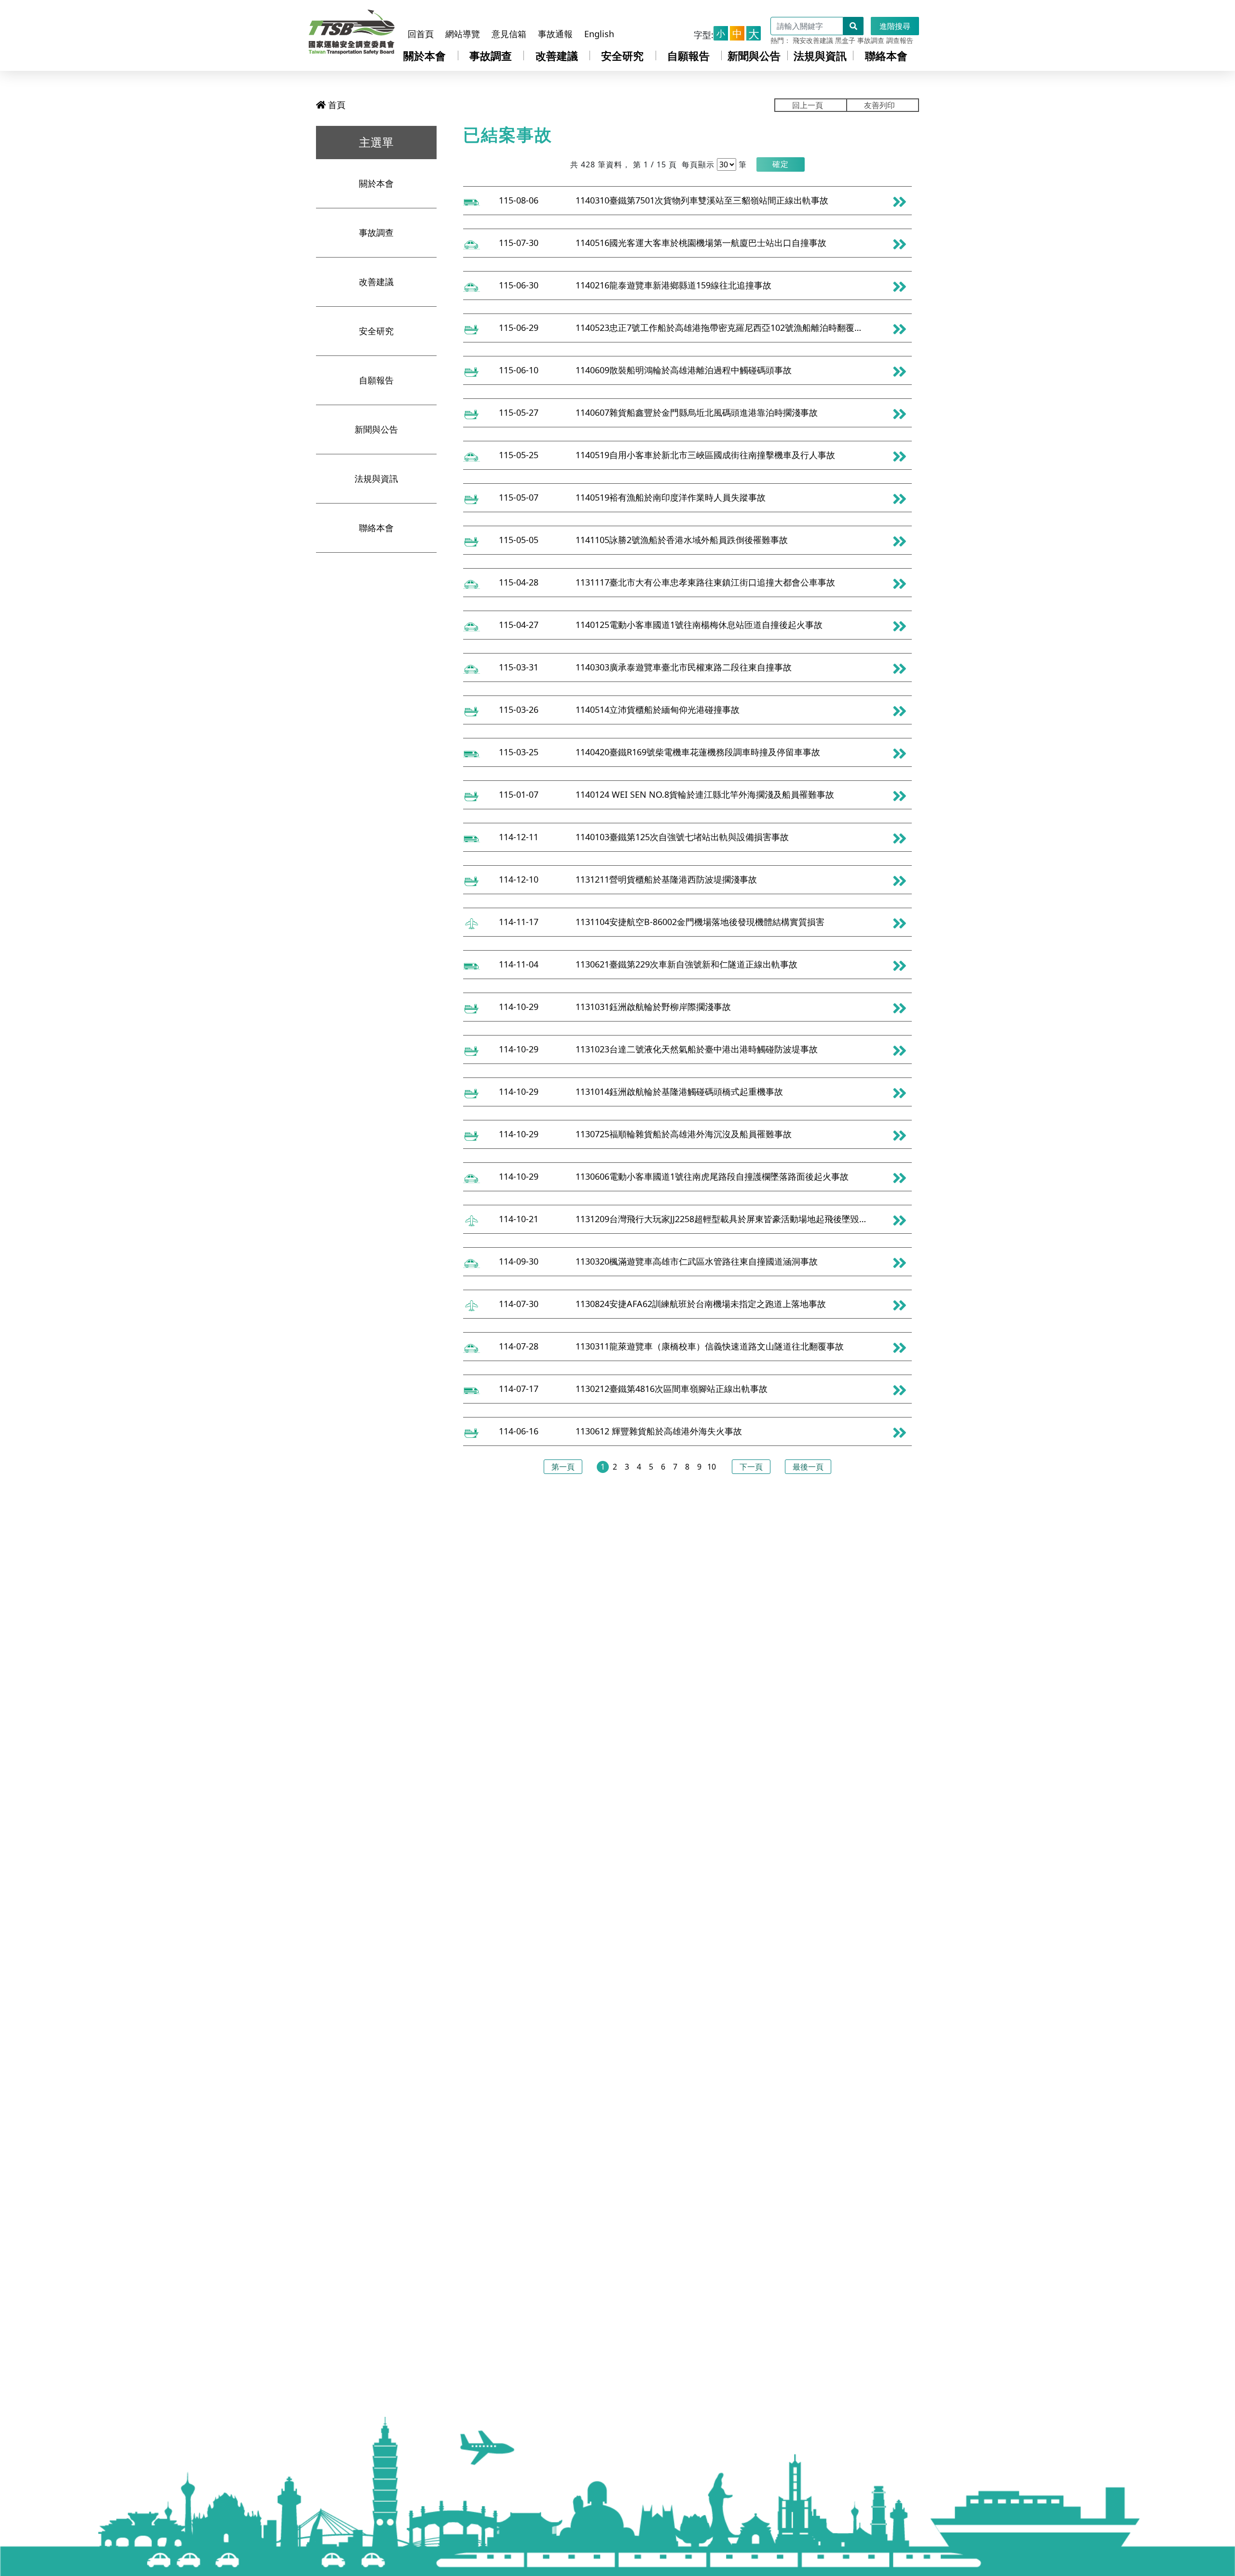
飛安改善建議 (813, 40)
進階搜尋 (895, 26)
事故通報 (555, 34)
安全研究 (622, 55)
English (599, 34)
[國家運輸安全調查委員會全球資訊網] (352, 30)
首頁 (336, 105)
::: (413, 16)
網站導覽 (463, 34)
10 (712, 1467)
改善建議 (557, 55)
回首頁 (421, 34)
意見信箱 (509, 34)
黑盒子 (845, 40)
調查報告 (900, 40)
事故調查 (871, 40)
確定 (781, 164)
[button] (781, 164)
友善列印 (879, 105)
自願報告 (688, 55)
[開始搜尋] (853, 26)
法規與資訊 (820, 55)
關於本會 (425, 55)
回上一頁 (808, 105)
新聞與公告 (754, 55)
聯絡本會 (886, 55)
